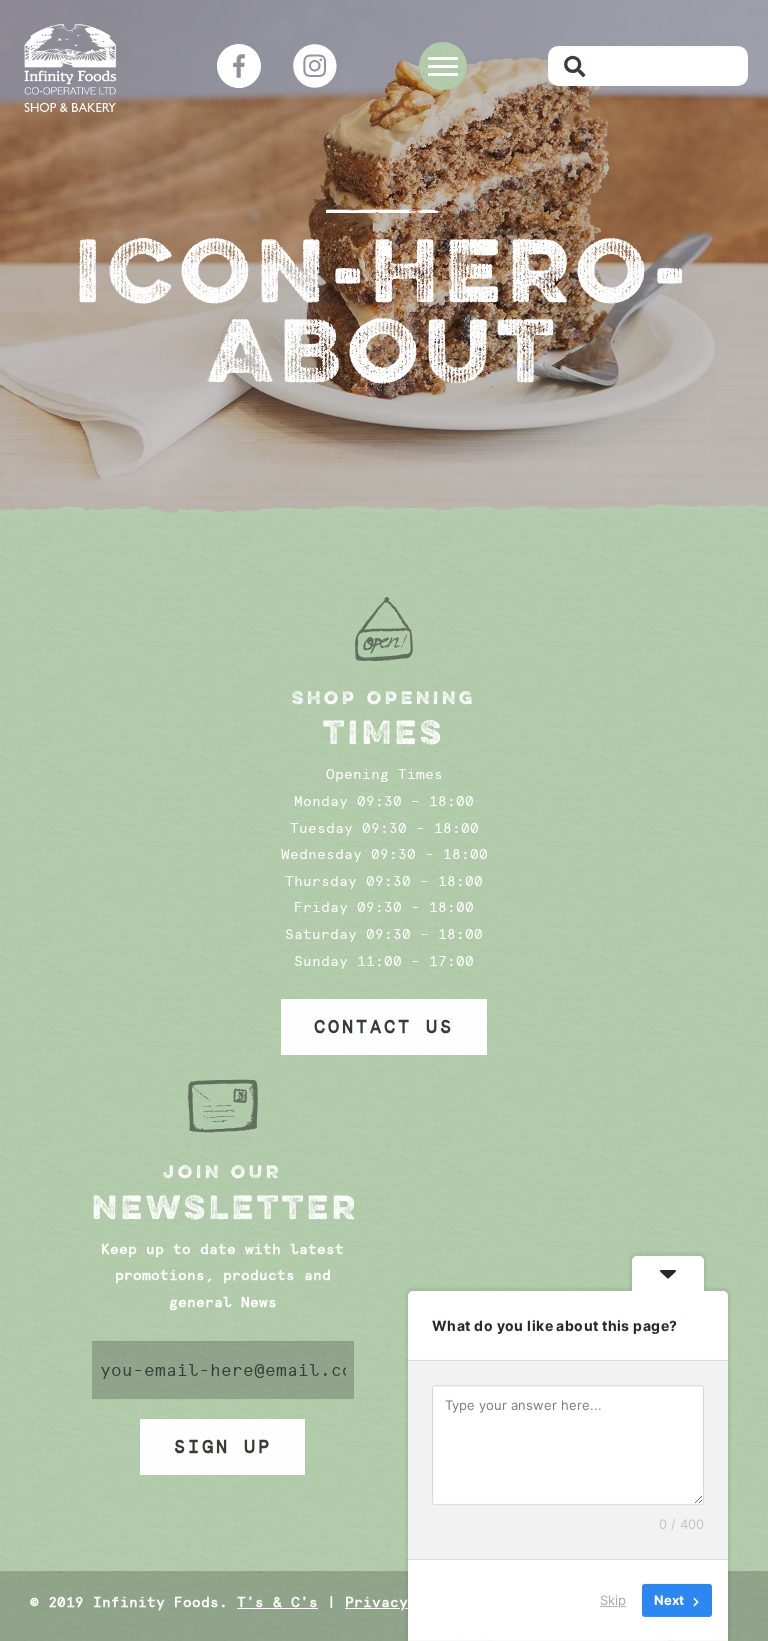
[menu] (443, 66)
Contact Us (384, 1027)
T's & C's (277, 1602)
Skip (613, 1600)
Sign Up (223, 1447)
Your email (223, 1370)
